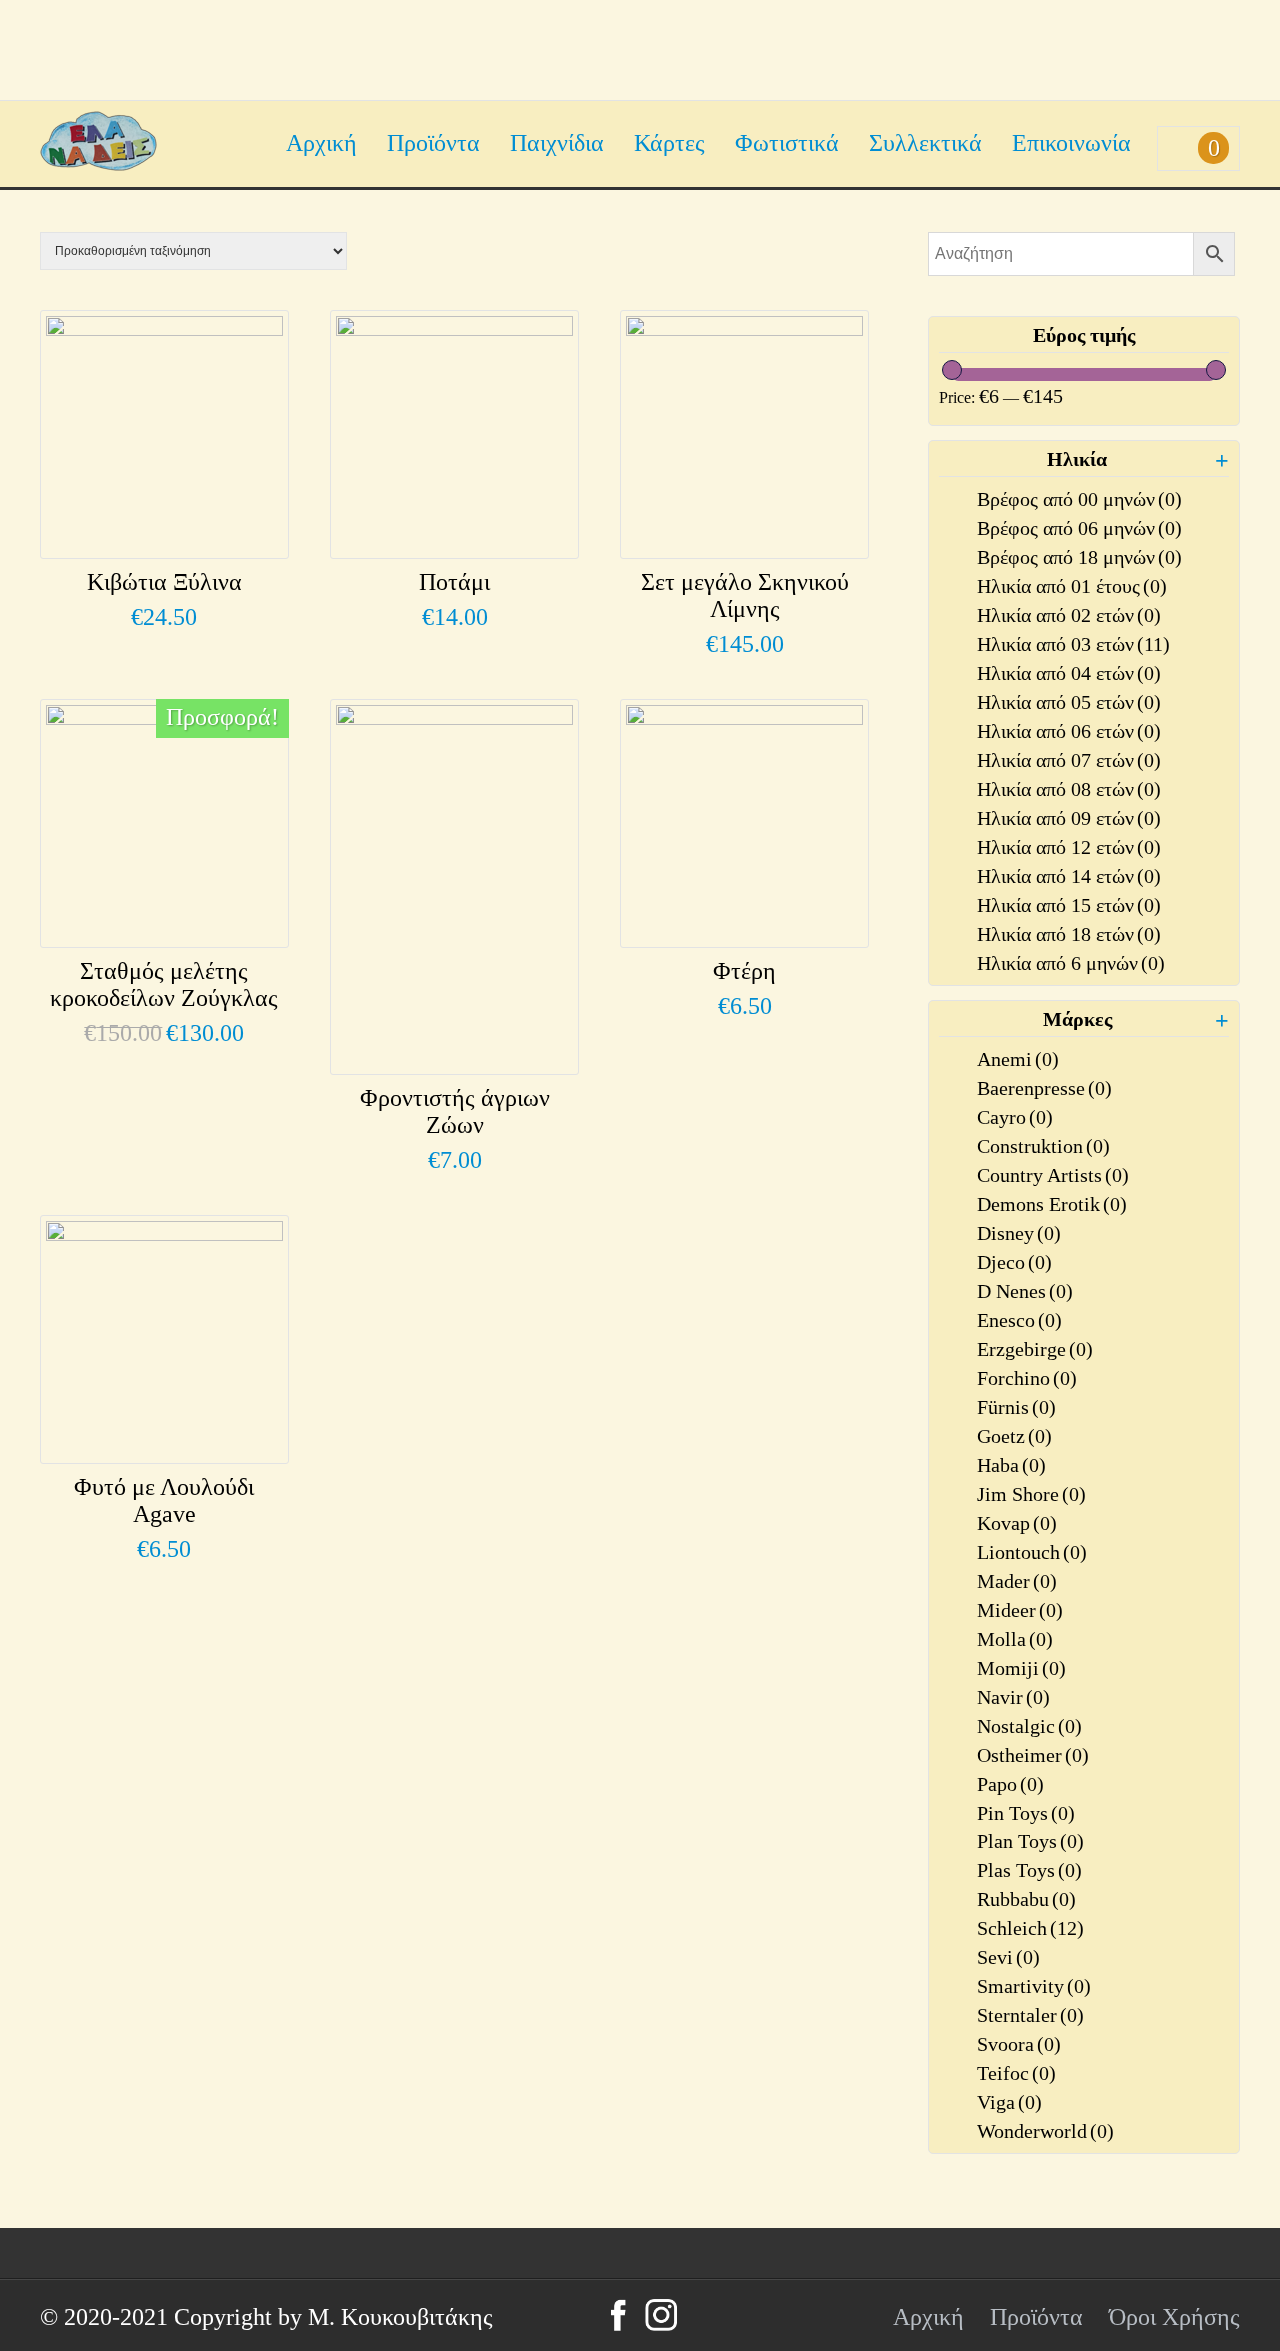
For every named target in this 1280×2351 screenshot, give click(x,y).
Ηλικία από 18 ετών (1069, 934)
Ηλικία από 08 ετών (1069, 789)
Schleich (1030, 1928)
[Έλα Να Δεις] (98, 163)
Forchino (1027, 1378)
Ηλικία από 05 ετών (1069, 702)
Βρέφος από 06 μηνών (1079, 528)
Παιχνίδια (557, 143)
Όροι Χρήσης (1174, 2317)
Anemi (1018, 1059)
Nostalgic (1029, 1726)
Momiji (1021, 1668)
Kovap (1017, 1523)
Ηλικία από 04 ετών (1069, 673)
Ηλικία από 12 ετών (1069, 847)
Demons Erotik (1052, 1204)
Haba (1011, 1465)
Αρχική (321, 143)
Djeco (1014, 1262)
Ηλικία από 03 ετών (1073, 644)
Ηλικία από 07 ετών (1069, 760)
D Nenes (1025, 1291)
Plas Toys (1029, 1870)
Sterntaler (1030, 2015)
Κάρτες (669, 143)
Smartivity (1034, 1986)
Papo (1010, 1784)
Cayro (1015, 1117)
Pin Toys (1026, 1813)
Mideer (1020, 1610)
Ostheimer (1033, 1755)
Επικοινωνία (1071, 143)
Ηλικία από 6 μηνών (1071, 963)
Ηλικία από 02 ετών (1069, 615)
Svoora (1019, 2044)
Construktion (1043, 1146)
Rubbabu (1026, 1899)
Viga (1009, 2102)
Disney (1019, 1233)
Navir (1013, 1697)
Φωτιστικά (787, 143)
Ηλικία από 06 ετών (1069, 731)
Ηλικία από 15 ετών (1069, 905)
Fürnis (1016, 1407)
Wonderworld (1045, 2131)
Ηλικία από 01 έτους (1072, 586)
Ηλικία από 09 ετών (1069, 818)
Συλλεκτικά (925, 143)
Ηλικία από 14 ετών (1069, 876)
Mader (1017, 1581)
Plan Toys (1030, 1841)
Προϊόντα (433, 143)
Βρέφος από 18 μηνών (1079, 557)
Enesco (1019, 1320)
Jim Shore (1031, 1494)
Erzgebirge (1035, 1349)
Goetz (1014, 1436)
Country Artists (1053, 1175)
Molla (1015, 1639)
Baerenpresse (1044, 1088)
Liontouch (1032, 1552)
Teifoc (1016, 2073)
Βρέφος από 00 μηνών (1079, 499)
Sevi (1008, 1957)
